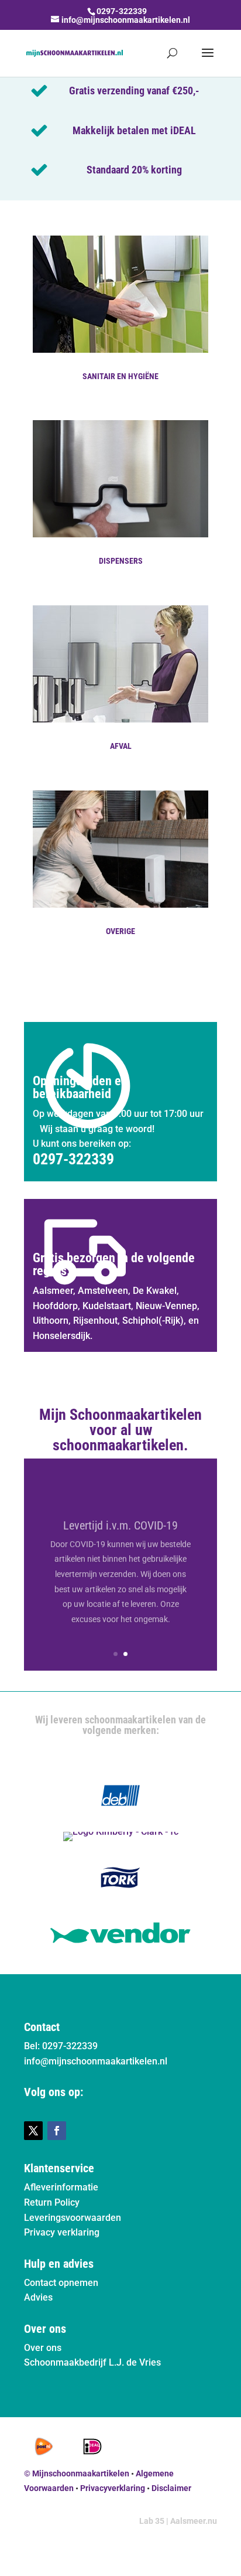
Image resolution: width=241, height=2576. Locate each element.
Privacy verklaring (62, 2232)
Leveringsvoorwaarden (73, 2218)
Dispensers (121, 561)
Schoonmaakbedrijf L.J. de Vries (92, 2362)
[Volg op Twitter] (33, 2131)
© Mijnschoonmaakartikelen (77, 2473)
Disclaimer (171, 2488)
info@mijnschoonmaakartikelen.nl (96, 2061)
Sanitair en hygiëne (120, 376)
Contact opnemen (61, 2283)
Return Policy (52, 2202)
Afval (121, 746)
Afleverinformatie (61, 2187)
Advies (38, 2297)
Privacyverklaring (113, 2488)
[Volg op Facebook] (57, 2131)
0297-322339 (122, 11)
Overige (120, 931)
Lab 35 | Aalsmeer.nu (178, 2521)
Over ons (43, 2348)
